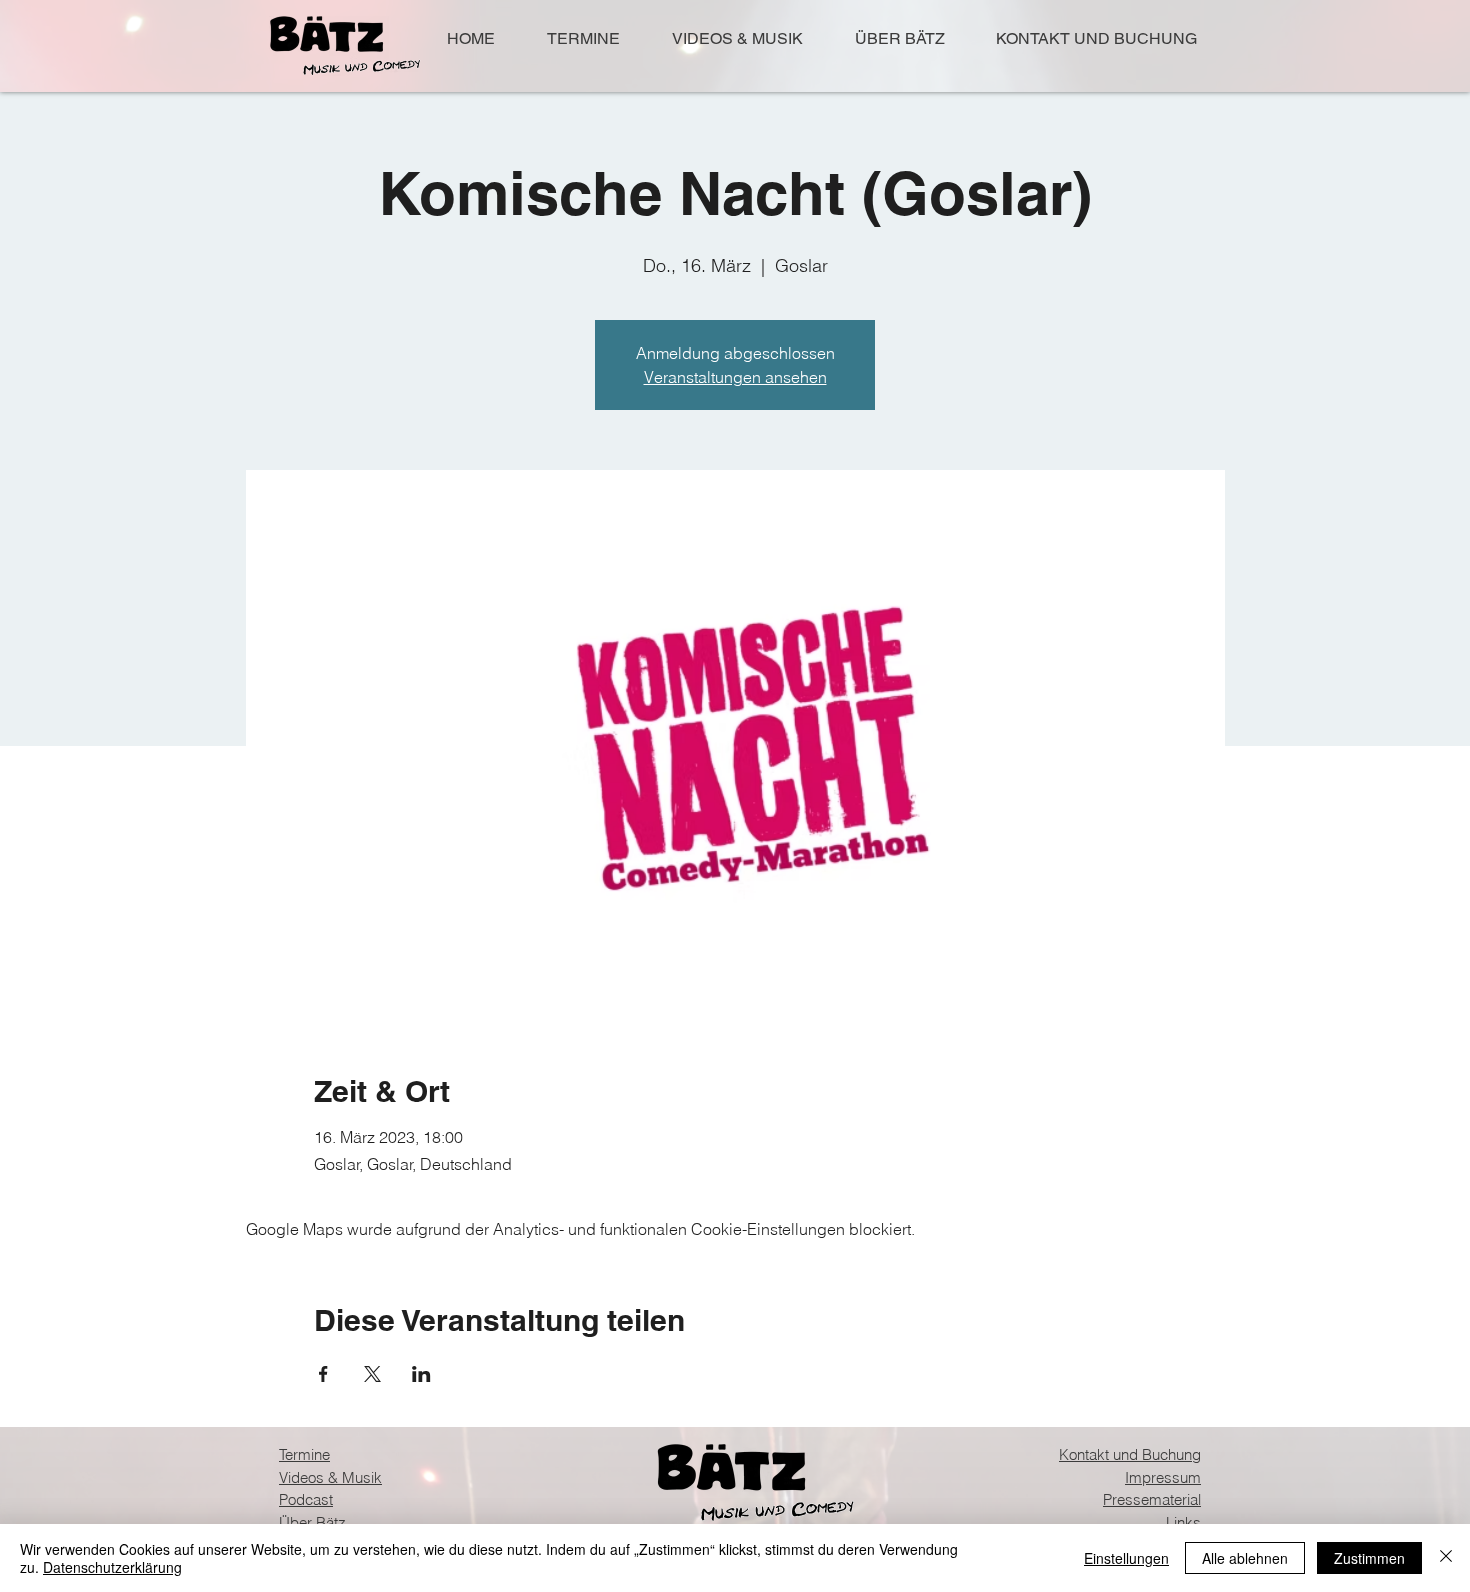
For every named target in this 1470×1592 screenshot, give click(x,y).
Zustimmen (1369, 1558)
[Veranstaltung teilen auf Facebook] (323, 1374)
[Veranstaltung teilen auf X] (372, 1374)
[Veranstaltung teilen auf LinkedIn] (421, 1374)
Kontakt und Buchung (1130, 1454)
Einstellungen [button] (1126, 1558)
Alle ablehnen (1245, 1558)
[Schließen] (1446, 1558)
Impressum (1163, 1477)
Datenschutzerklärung (112, 1567)
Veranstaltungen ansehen (735, 377)
